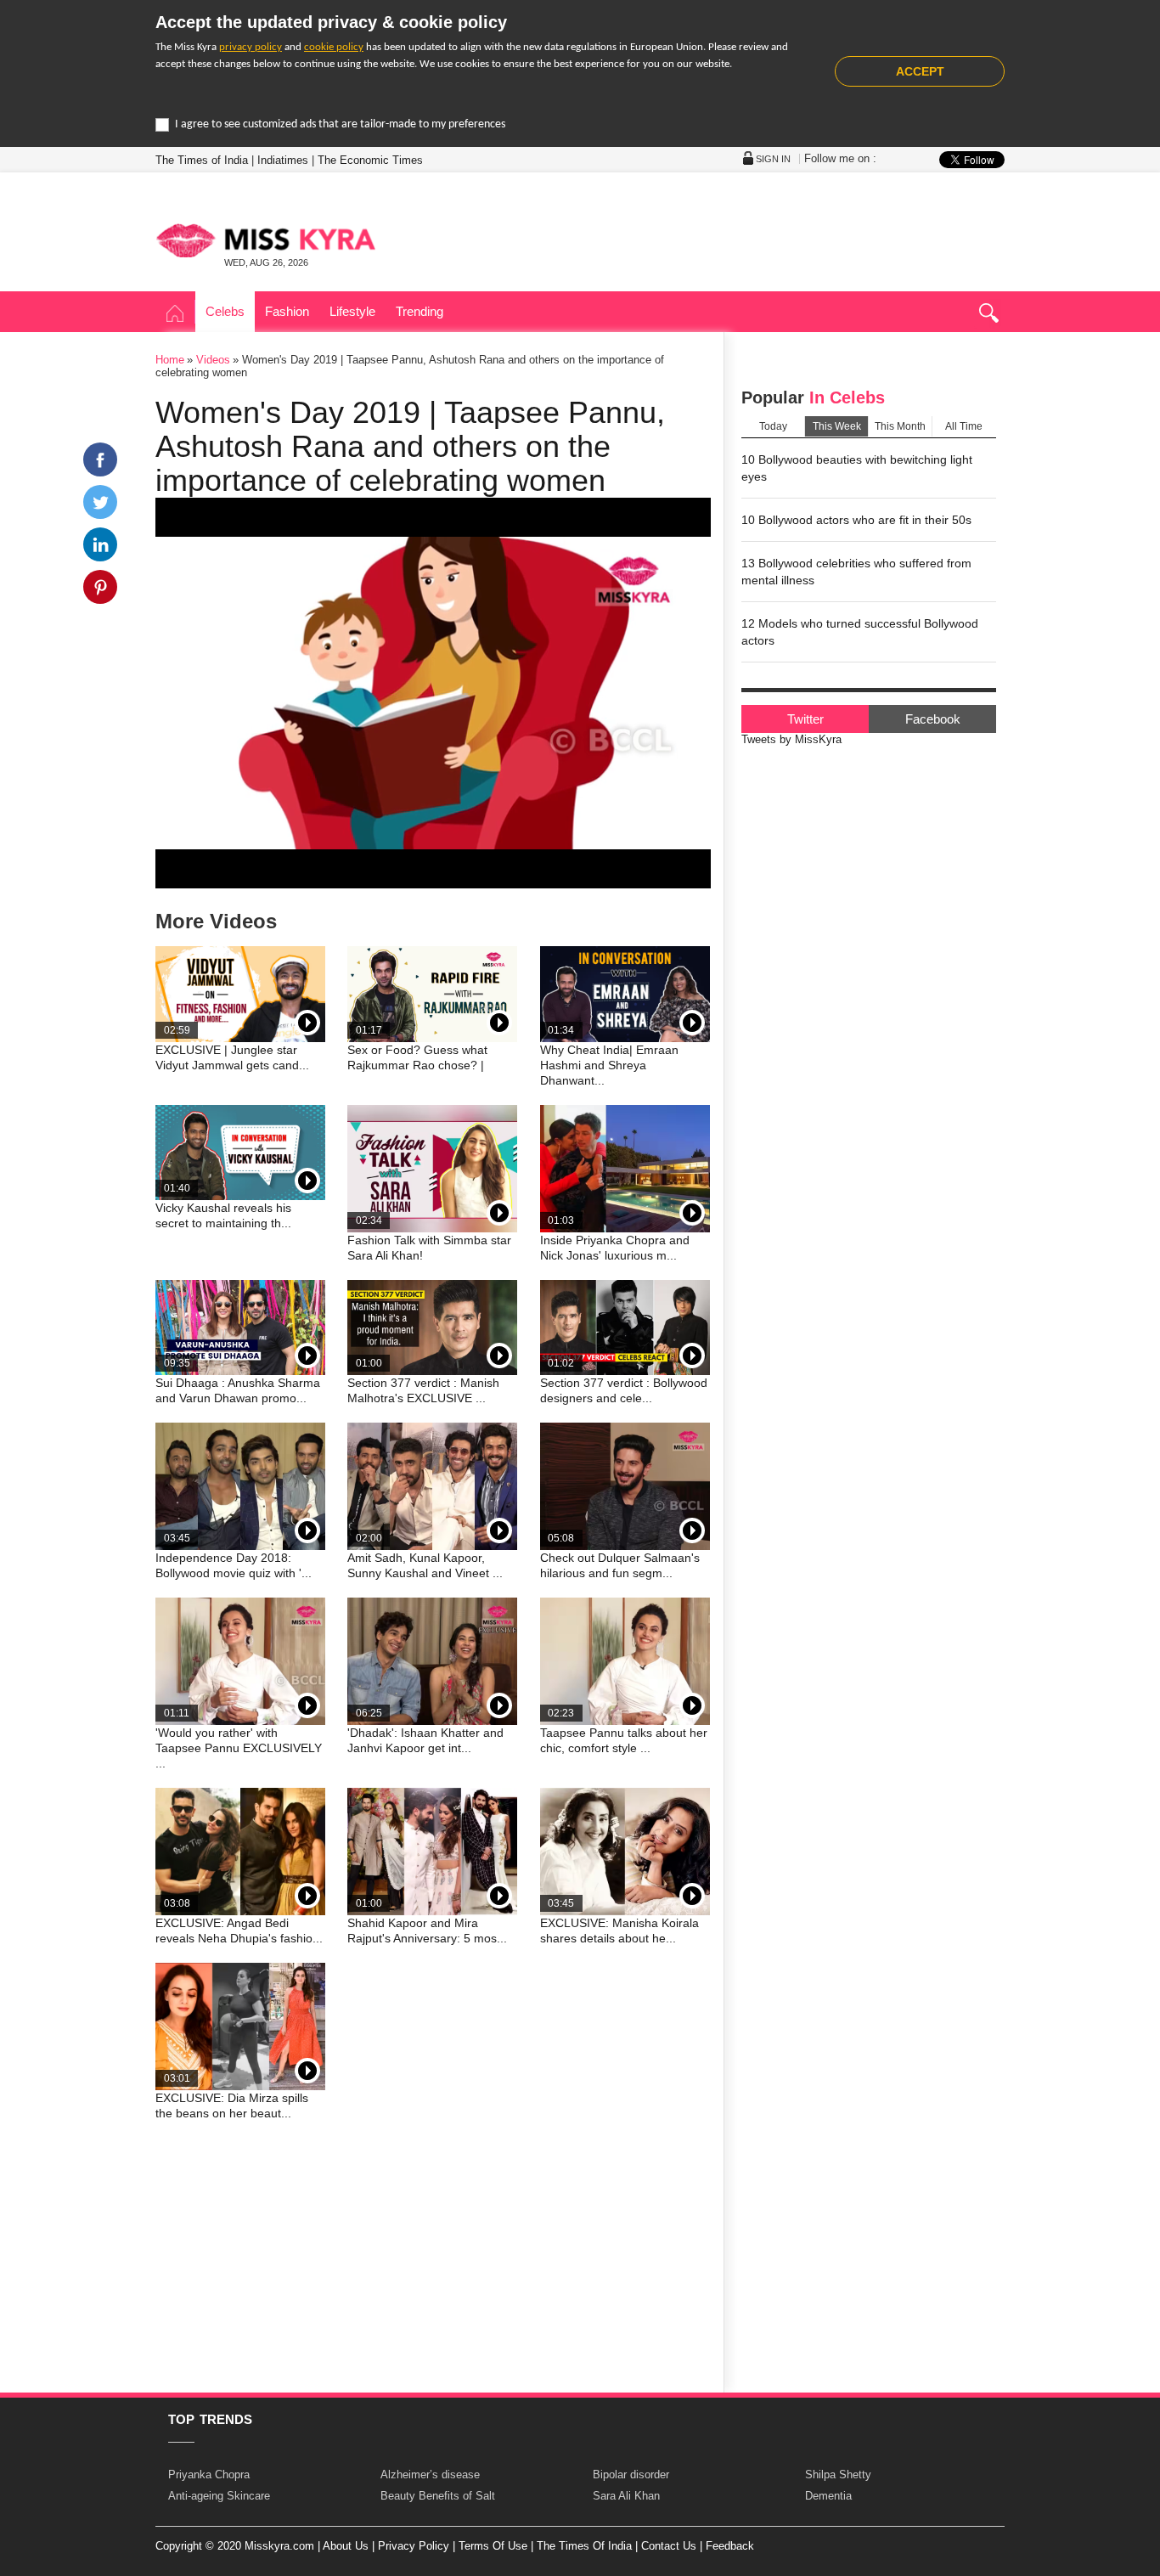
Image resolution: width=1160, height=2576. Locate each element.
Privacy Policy (414, 2546)
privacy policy (251, 47)
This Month (900, 426)
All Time (964, 426)
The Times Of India (584, 2546)
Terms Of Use (493, 2546)
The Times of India (202, 160)
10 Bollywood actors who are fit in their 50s (856, 520)
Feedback (730, 2546)
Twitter (805, 719)
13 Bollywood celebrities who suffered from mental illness (856, 572)
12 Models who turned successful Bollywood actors (860, 632)
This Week (837, 426)
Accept (920, 71)
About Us (346, 2546)
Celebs (225, 311)
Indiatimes (283, 160)
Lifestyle (352, 311)
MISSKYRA (266, 240)
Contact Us (669, 2546)
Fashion (287, 311)
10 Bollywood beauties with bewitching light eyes (857, 468)
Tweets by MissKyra (791, 739)
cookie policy (334, 47)
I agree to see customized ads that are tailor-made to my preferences (340, 124)
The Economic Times (370, 160)
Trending (420, 311)
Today (773, 426)
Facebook (933, 719)
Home (175, 314)
